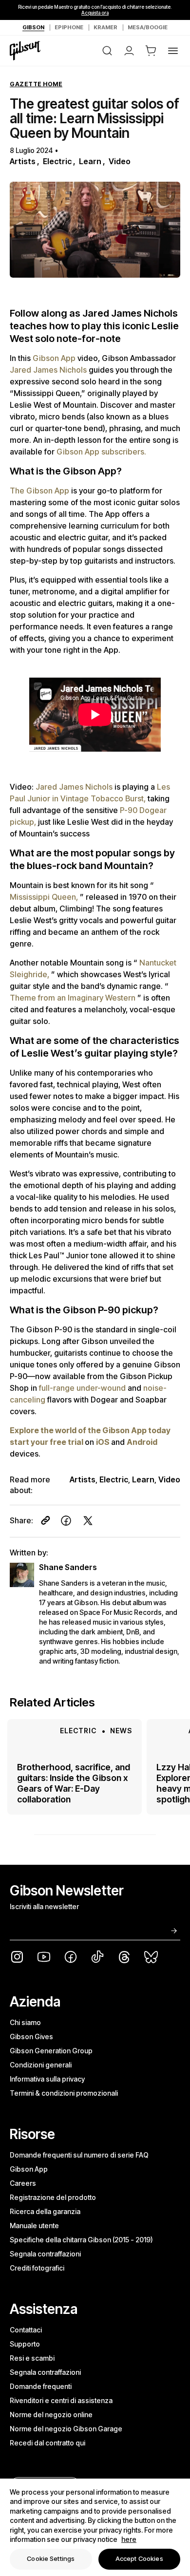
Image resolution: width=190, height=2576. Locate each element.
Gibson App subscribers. (101, 452)
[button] (151, 51)
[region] (95, 2527)
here (129, 2539)
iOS (104, 1442)
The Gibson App (40, 491)
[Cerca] (107, 51)
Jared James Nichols (49, 370)
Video (120, 161)
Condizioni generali (41, 2065)
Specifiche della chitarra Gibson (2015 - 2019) (81, 2240)
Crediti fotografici (37, 2268)
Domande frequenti (41, 2386)
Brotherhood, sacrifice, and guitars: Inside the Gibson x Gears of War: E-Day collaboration (74, 1783)
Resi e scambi (32, 2358)
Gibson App (55, 358)
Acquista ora (95, 13)
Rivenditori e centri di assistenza (61, 2400)
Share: (21, 1520)
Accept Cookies (139, 2558)
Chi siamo (25, 2022)
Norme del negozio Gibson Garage (66, 2429)
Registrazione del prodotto (53, 2197)
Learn (90, 161)
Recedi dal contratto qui (47, 2443)
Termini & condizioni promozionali (64, 2093)
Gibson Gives (31, 2036)
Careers (23, 2183)
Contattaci (26, 2330)
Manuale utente (34, 2226)
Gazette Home (36, 84)
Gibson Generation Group (51, 2051)
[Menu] (173, 51)
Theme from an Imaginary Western (74, 998)
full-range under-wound (83, 1388)
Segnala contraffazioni (45, 2254)
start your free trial (47, 1442)
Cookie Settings (51, 2558)
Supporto (25, 2344)
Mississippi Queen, (45, 897)
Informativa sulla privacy (47, 2079)
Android (142, 1442)
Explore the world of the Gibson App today (90, 1430)
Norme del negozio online (51, 2415)
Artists (23, 161)
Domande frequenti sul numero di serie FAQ (79, 2155)
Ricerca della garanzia (45, 2211)
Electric (57, 161)
